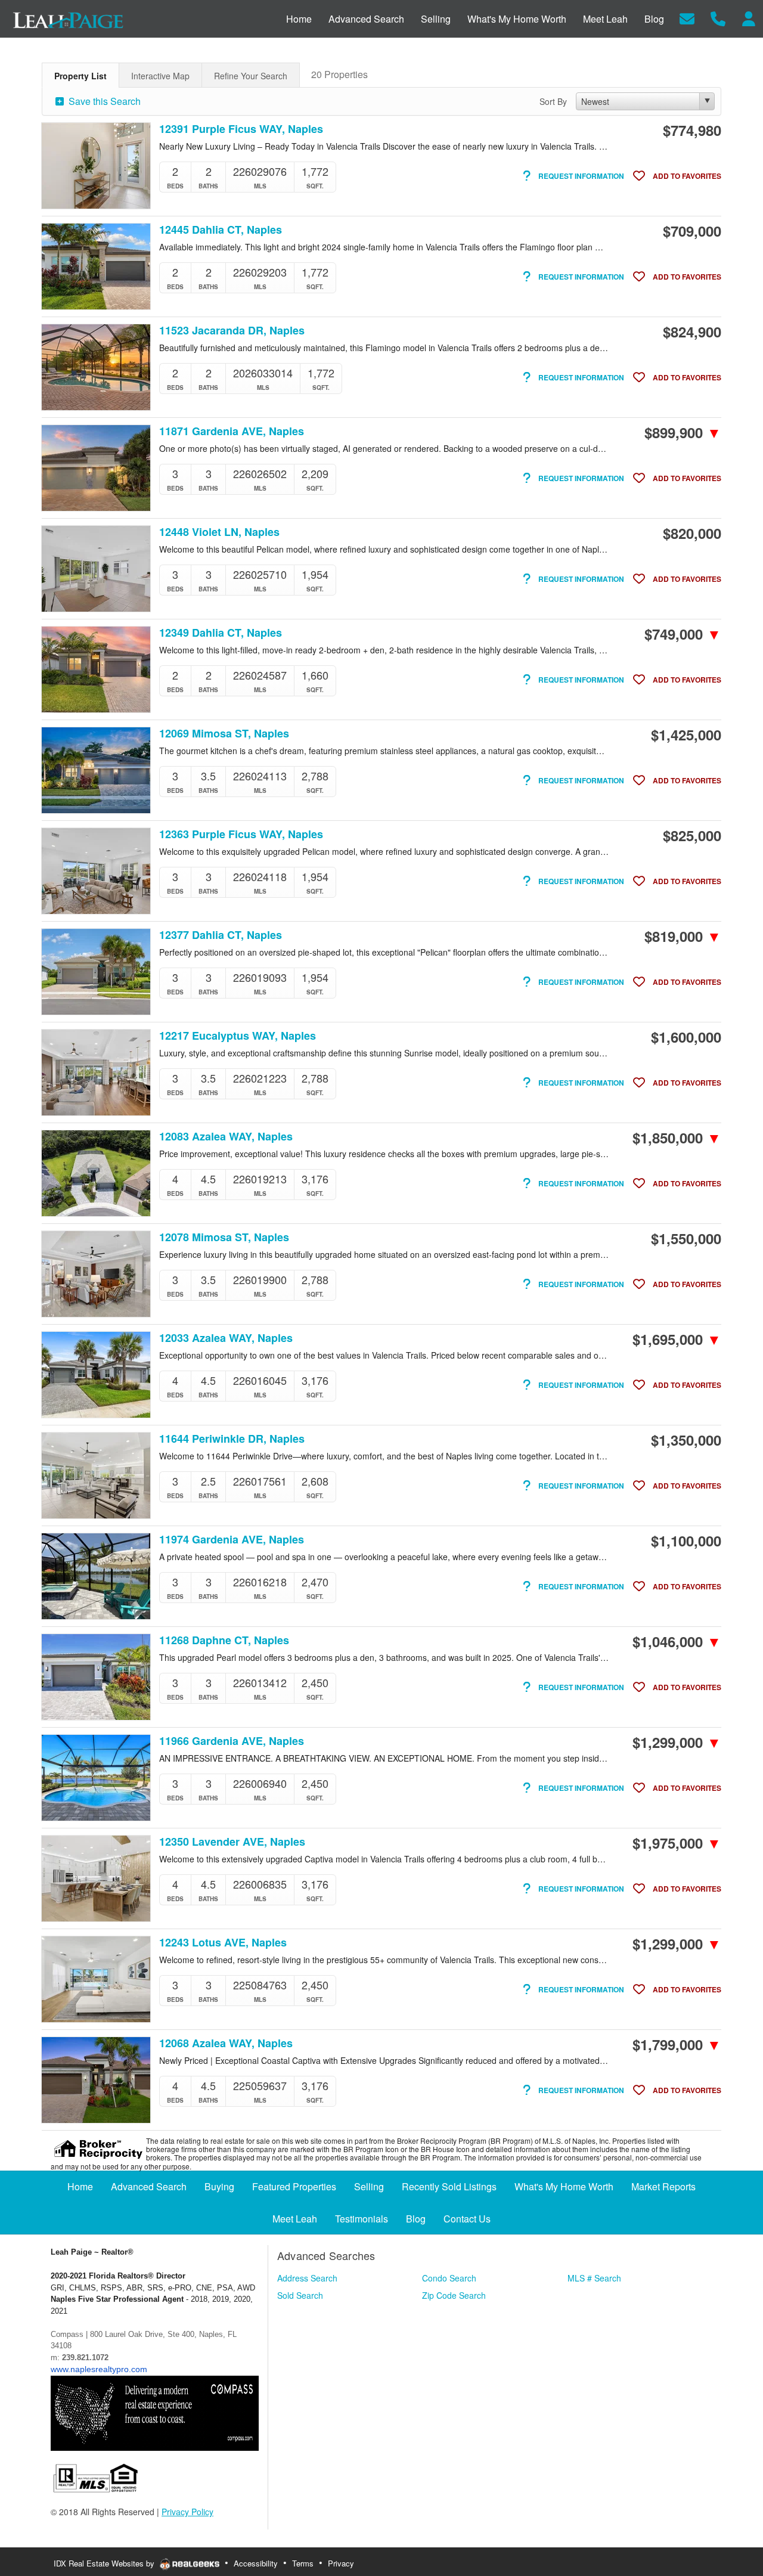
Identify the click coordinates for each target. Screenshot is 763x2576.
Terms (303, 2563)
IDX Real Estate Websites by (105, 2563)
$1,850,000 (677, 1137)
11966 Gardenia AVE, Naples (232, 1741)
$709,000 (692, 231)
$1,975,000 (677, 1843)
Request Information (580, 176)
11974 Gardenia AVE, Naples (232, 1540)
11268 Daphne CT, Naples (224, 1640)
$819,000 (683, 936)
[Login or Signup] (749, 18)
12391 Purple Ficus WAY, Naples (241, 129)
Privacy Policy (187, 2512)
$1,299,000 (677, 1742)
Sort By (553, 101)
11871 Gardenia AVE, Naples (232, 431)
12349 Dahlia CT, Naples (221, 633)
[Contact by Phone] (718, 18)
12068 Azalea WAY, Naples (226, 2043)
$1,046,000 (677, 1641)
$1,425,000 (686, 734)
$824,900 (692, 331)
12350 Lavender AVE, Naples (232, 1842)
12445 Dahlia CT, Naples (221, 230)
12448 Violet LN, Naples (219, 532)
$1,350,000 (686, 1440)
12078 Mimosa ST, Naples (224, 1237)
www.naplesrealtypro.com (99, 2369)
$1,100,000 (686, 1540)
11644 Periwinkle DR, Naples (232, 1439)
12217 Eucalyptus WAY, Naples (238, 1036)
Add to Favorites (686, 176)
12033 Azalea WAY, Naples (226, 1338)
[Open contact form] (687, 18)
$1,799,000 (677, 2044)
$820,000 (692, 533)
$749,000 (683, 634)
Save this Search (103, 101)
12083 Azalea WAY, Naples (226, 1137)
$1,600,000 (686, 1037)
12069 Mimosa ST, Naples (224, 734)
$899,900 (683, 432)
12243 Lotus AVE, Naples (223, 1943)
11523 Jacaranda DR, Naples (232, 331)
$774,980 (692, 130)
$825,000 (692, 835)
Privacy (341, 2563)
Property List (80, 76)
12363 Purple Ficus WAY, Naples (241, 834)
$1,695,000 (677, 1339)
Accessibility (256, 2563)
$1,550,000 (686, 1238)
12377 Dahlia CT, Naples (221, 935)
